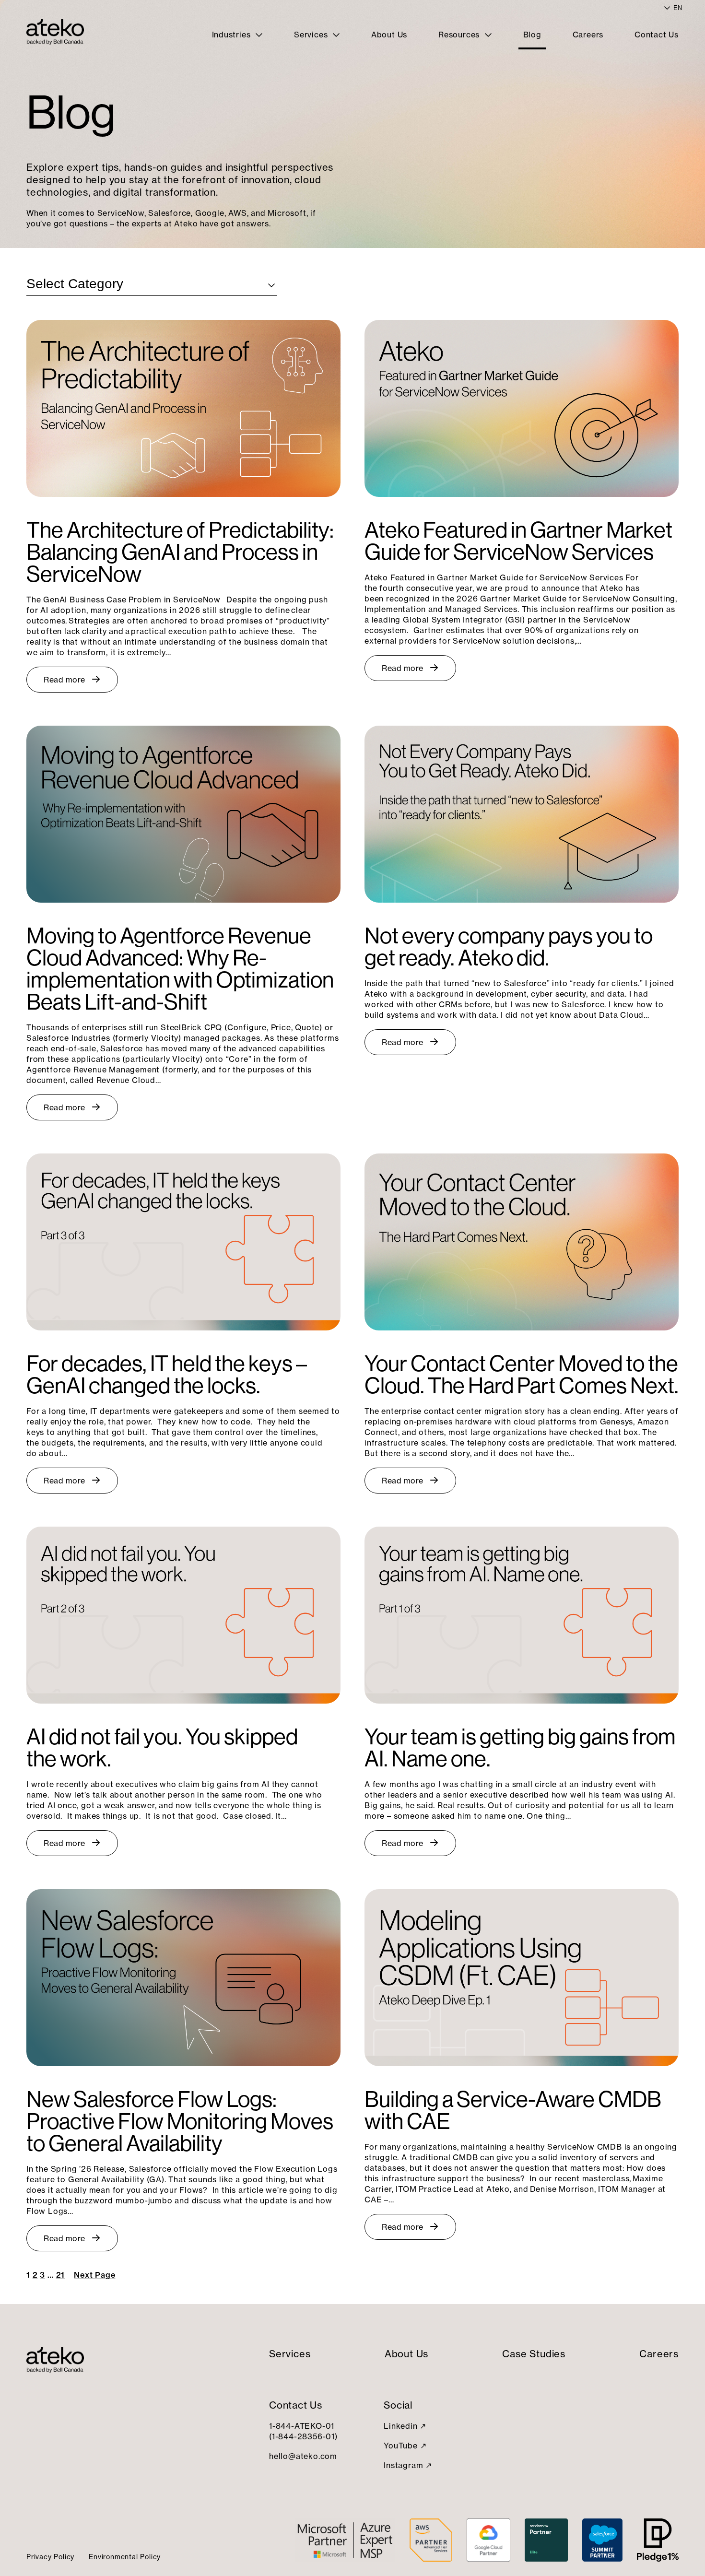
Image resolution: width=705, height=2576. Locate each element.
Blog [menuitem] (532, 35)
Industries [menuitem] (233, 35)
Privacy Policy (50, 2557)
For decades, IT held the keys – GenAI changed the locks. (167, 1375)
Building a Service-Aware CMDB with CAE (513, 2110)
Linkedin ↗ (405, 2426)
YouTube (401, 2446)
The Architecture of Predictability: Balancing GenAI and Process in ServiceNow (180, 552)
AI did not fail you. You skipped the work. (162, 1748)
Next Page (94, 2275)
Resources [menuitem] (460, 35)
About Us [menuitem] (389, 35)
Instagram (403, 2465)
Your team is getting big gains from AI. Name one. (520, 1748)
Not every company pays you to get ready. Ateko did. (509, 947)
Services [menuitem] (312, 35)
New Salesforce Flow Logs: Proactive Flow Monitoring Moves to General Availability (180, 2121)
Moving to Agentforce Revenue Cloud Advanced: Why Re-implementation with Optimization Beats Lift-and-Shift (180, 969)
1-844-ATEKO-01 (302, 2426)
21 (61, 2275)
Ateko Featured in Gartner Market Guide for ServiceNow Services (518, 541)
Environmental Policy (125, 2557)
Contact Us (296, 2405)
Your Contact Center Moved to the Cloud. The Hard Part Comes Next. (522, 1375)
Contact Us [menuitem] (657, 35)
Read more (65, 680)
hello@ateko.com (303, 2456)
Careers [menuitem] (588, 35)
